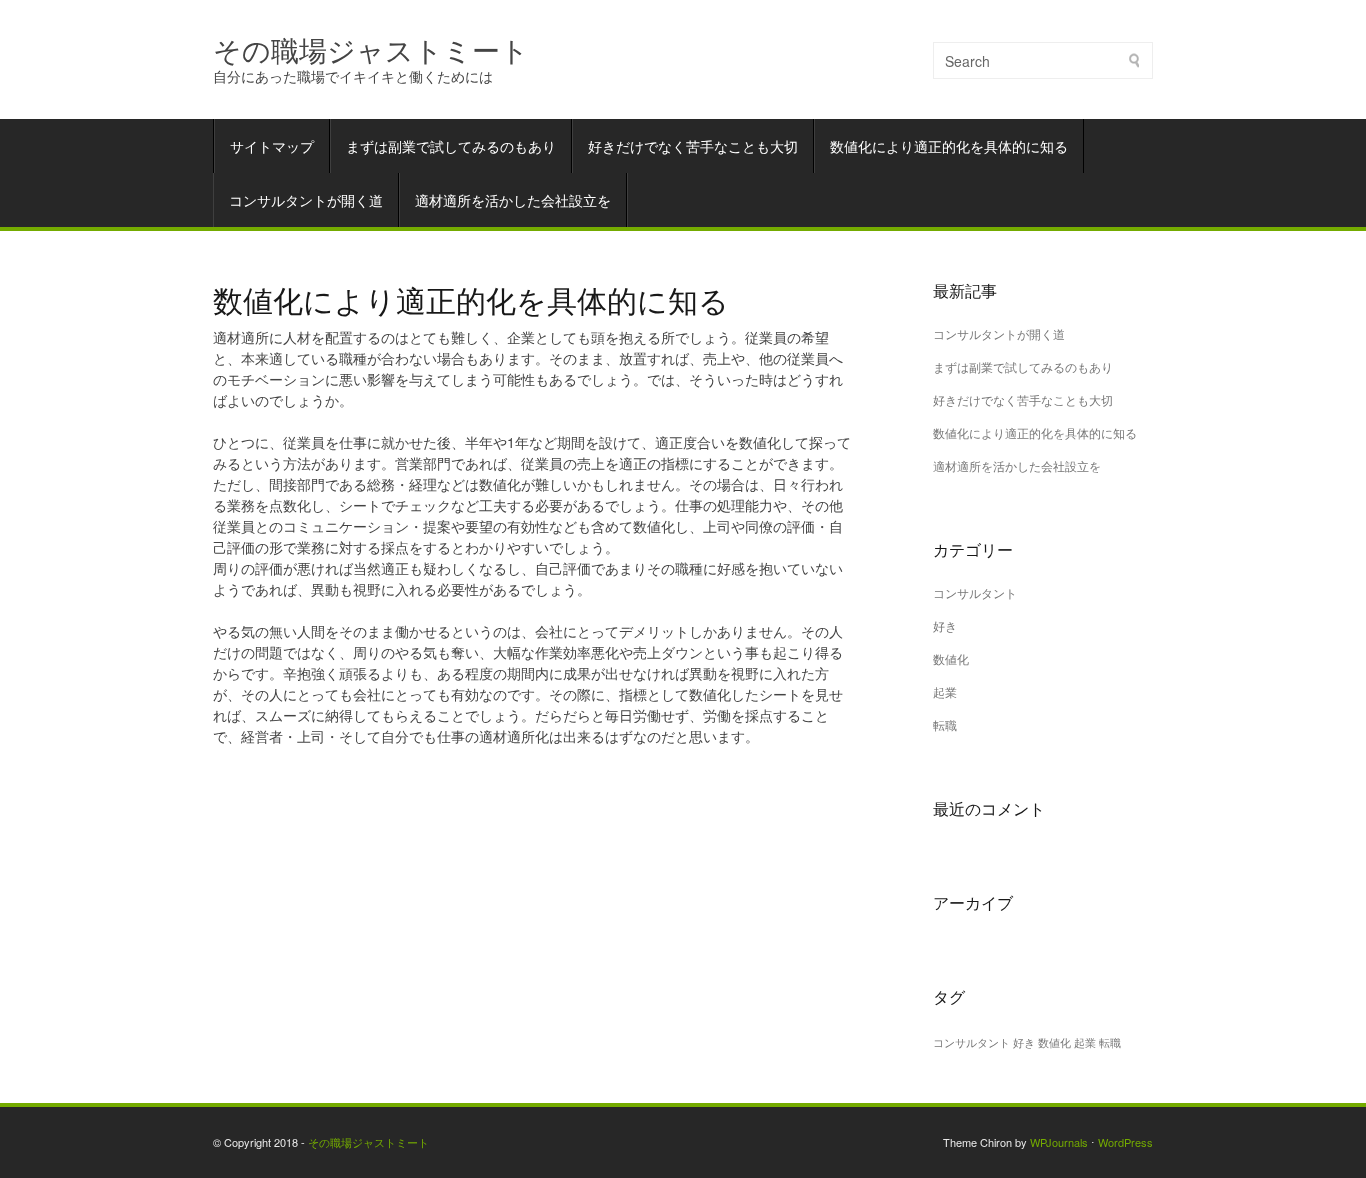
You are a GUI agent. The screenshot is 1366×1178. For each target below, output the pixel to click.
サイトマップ (272, 146)
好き (945, 625)
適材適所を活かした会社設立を (513, 200)
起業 (945, 691)
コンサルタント (975, 592)
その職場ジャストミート (371, 48)
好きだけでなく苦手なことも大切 (693, 146)
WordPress (1125, 1142)
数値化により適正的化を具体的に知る (949, 146)
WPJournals (1059, 1142)
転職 (945, 724)
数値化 (951, 658)
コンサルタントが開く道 (306, 200)
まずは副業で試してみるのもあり (451, 146)
